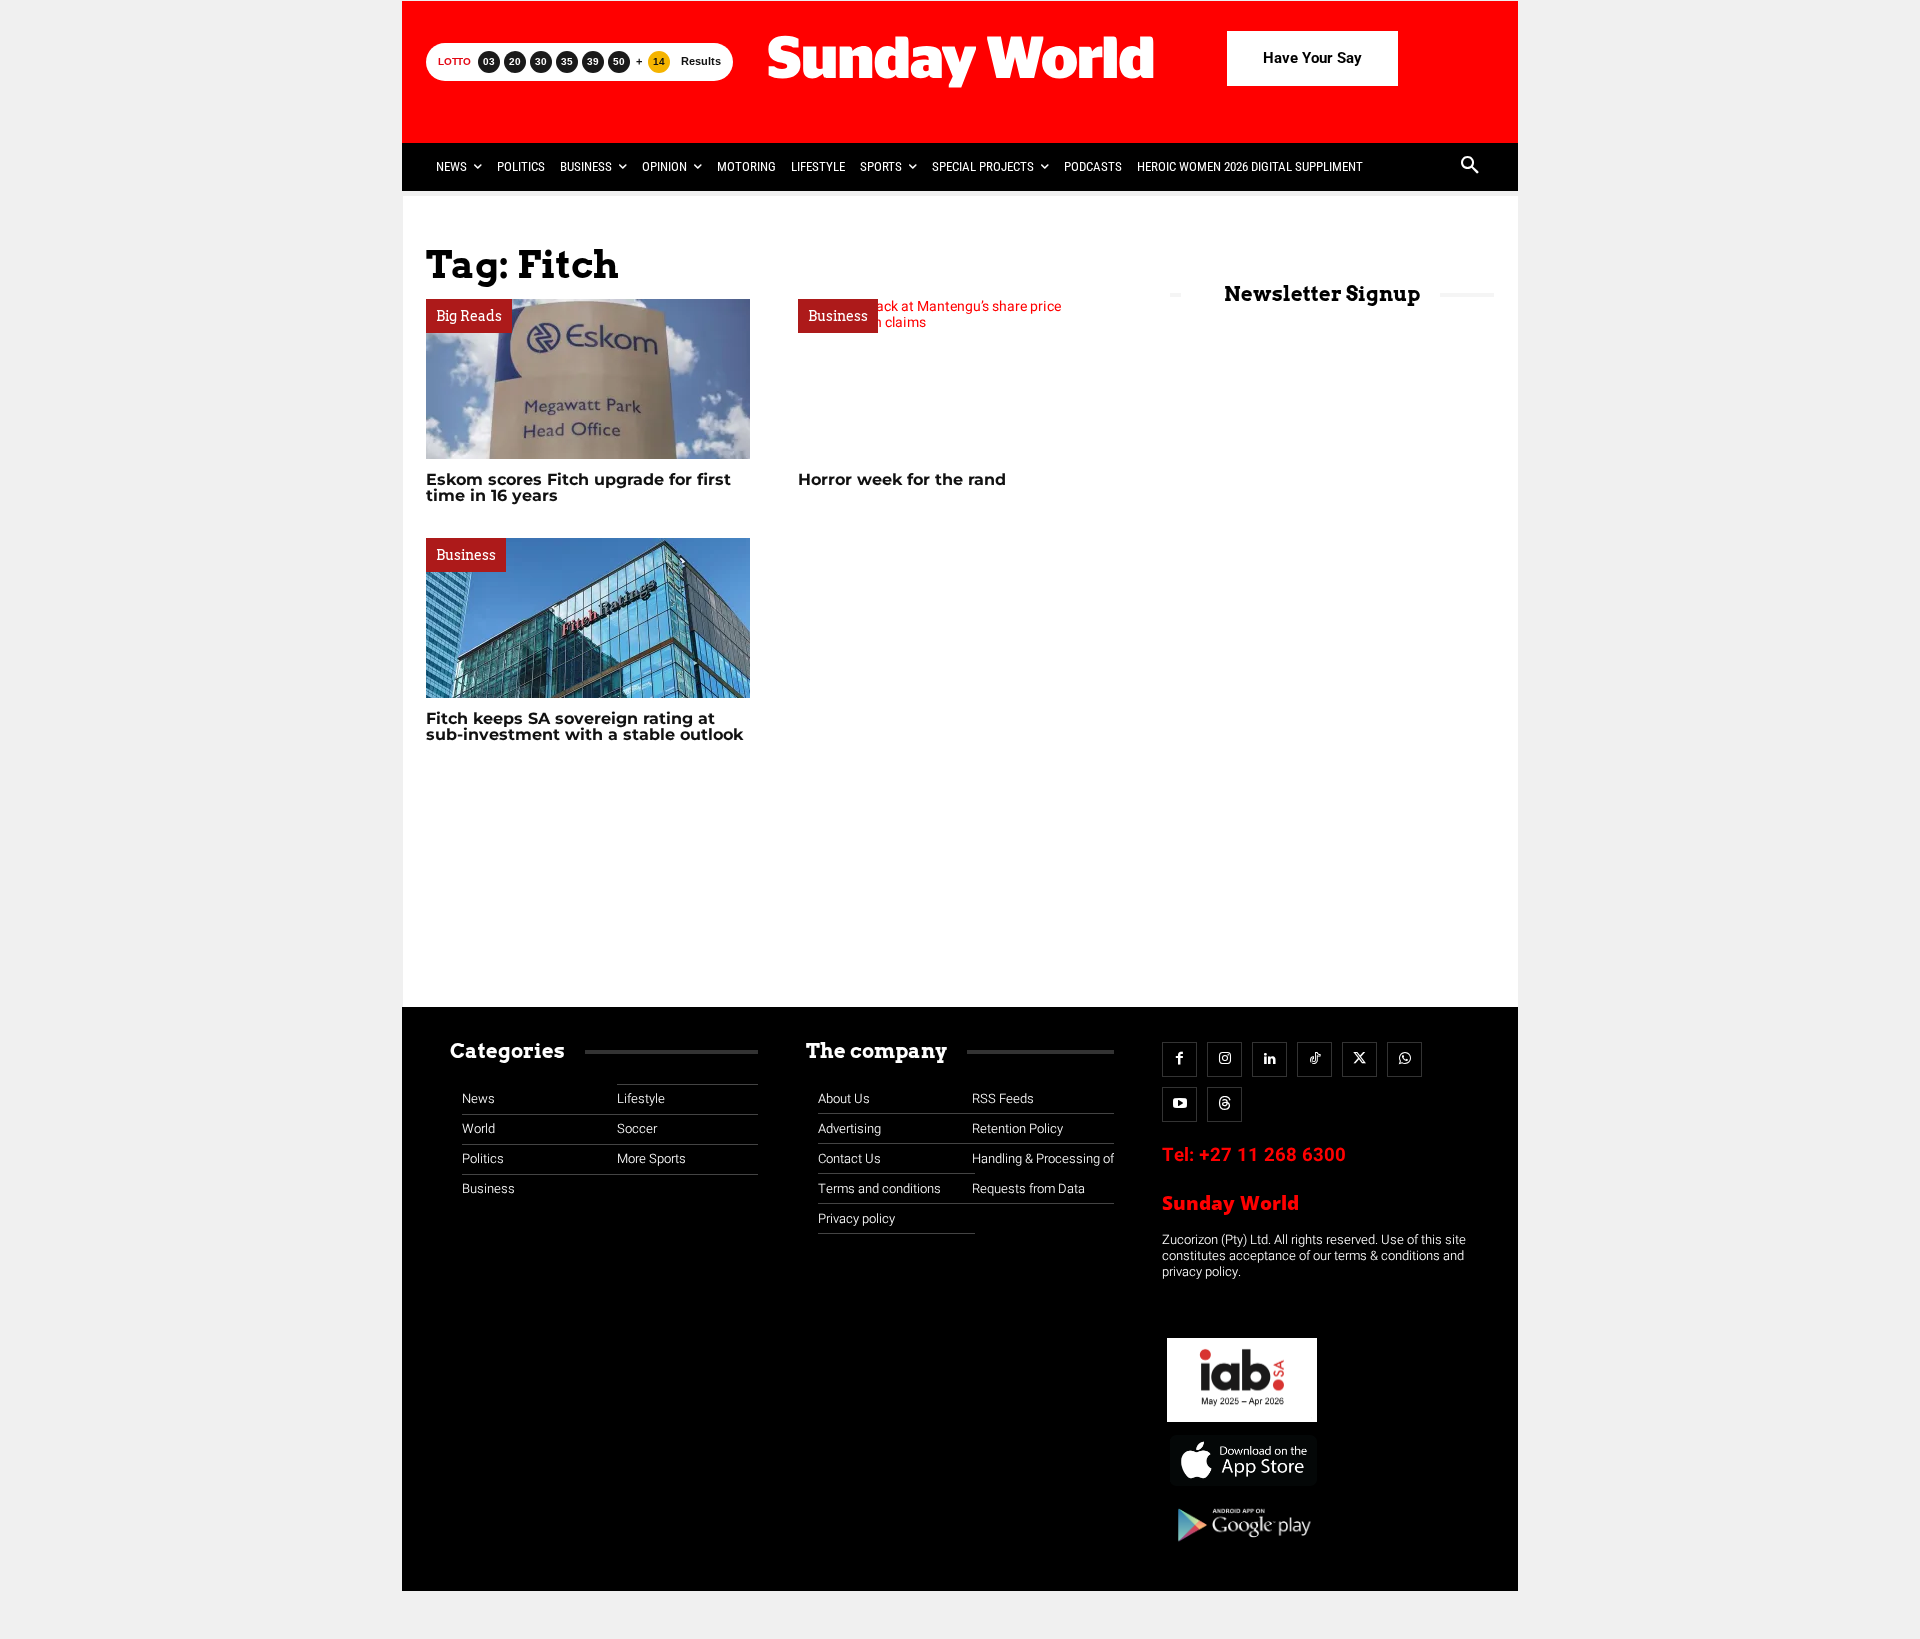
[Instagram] (1224, 1059)
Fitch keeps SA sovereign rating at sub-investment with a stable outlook (584, 726)
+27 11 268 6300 (1272, 1155)
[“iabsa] (1242, 1422)
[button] (1470, 167)
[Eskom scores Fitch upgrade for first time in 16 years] (588, 379)
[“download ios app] (1242, 1486)
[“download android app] (1242, 1548)
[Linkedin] (1269, 1059)
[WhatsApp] (1404, 1059)
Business (838, 316)
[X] (1359, 1059)
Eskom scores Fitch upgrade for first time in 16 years (578, 487)
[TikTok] (1314, 1059)
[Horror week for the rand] (960, 379)
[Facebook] (1179, 1059)
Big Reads (469, 316)
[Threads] (1224, 1104)
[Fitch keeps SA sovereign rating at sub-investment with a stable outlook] (588, 618)
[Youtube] (1179, 1104)
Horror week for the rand (902, 479)
